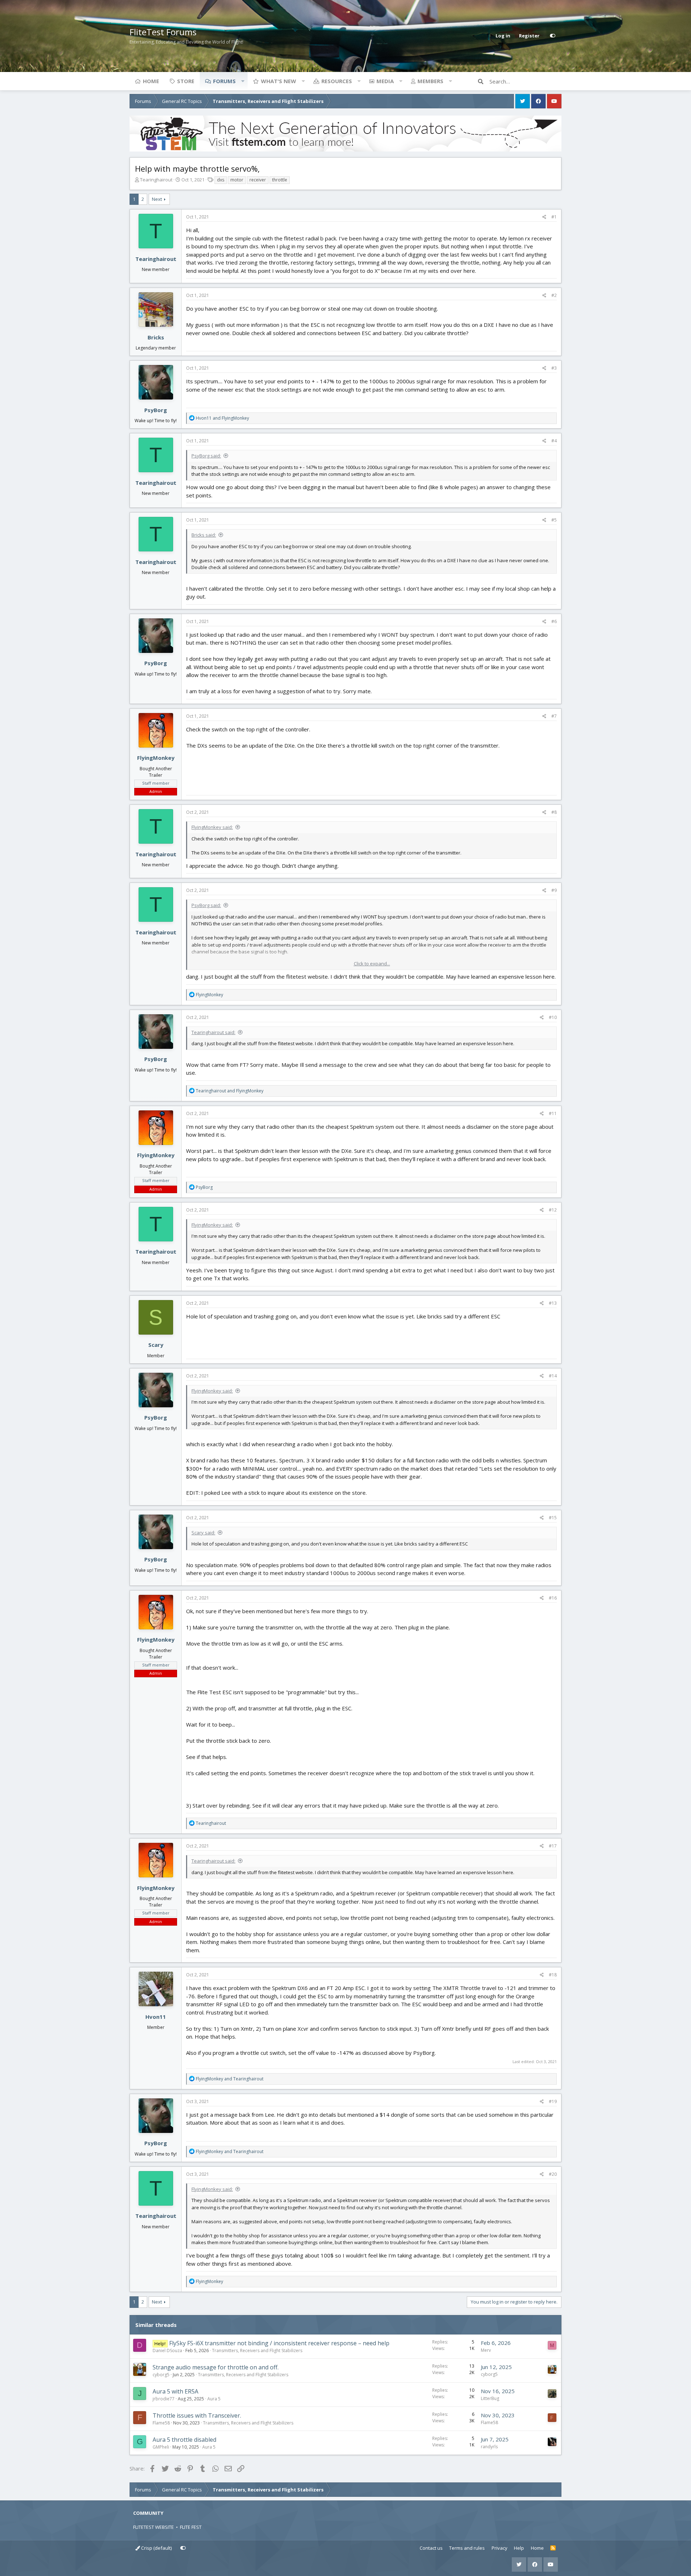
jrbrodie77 (164, 2399)
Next (157, 199)
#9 (554, 890)
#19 (553, 2101)
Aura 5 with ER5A (175, 2391)
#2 (554, 295)
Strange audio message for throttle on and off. (216, 2367)
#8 (554, 812)
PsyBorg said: (206, 456)
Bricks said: (204, 535)
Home (151, 81)
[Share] (544, 217)
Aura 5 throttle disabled (184, 2440)
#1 (554, 217)
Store (186, 81)
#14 (553, 1376)
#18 (553, 1975)
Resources (337, 81)
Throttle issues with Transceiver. (197, 2415)
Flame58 (161, 2423)
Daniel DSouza (167, 2351)
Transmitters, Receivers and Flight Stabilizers (257, 2351)
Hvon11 (156, 2017)
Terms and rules (467, 2548)
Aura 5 (214, 2399)
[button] (243, 81)
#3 (554, 368)
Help (519, 2548)
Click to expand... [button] (372, 964)
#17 (553, 1846)
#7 (554, 716)
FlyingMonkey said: (212, 827)
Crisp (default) (156, 2548)
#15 (553, 1518)
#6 (554, 621)
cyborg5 (161, 2375)
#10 (553, 1017)
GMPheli (161, 2447)
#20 (553, 2174)
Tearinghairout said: (213, 1032)
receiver (258, 180)
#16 (553, 1598)
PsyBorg (156, 410)
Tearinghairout (156, 180)
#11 (553, 1113)
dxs (221, 180)
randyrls (489, 2447)
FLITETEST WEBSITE (153, 2527)
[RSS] (553, 2548)
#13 (553, 1303)
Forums (224, 81)
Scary (156, 1345)
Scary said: (203, 1533)
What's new (279, 81)
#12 (553, 1210)
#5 (554, 520)
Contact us (431, 2548)
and (222, 418)
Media (385, 81)
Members (430, 81)
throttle (280, 180)
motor (237, 180)
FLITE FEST (191, 2527)
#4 (554, 441)
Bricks (156, 337)
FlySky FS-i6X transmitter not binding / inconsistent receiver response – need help (279, 2343)
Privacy (500, 2548)
